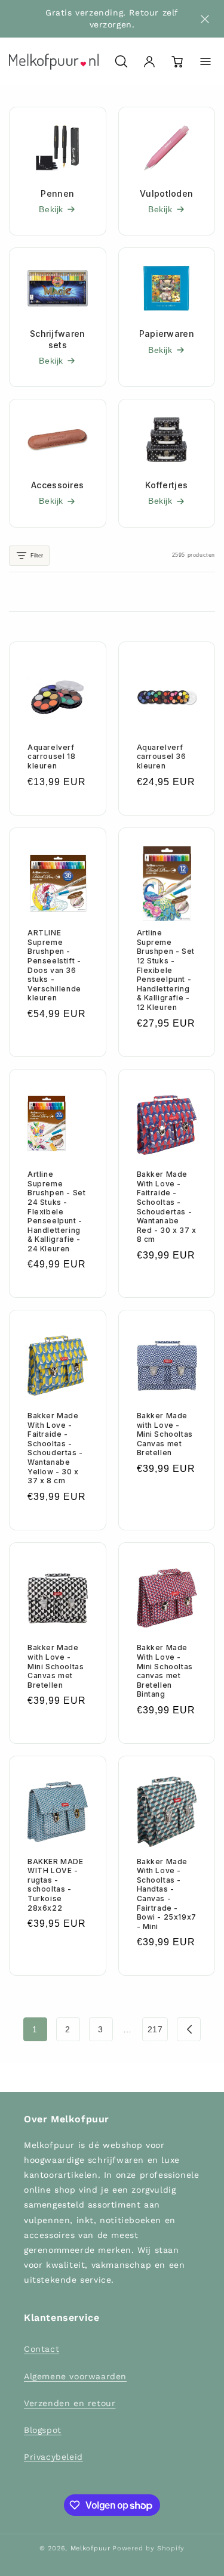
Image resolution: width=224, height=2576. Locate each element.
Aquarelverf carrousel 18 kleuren (51, 757)
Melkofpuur (90, 2548)
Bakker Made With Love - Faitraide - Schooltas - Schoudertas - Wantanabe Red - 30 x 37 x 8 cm (167, 1207)
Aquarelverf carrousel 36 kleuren (162, 757)
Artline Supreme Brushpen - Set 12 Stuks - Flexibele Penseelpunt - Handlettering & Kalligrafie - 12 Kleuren (166, 970)
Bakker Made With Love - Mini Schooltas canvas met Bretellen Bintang (165, 1671)
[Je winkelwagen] (177, 61)
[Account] (149, 61)
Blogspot (43, 2430)
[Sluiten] (205, 19)
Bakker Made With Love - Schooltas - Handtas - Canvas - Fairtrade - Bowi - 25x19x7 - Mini (167, 1894)
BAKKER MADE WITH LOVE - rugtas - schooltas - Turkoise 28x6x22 (56, 1885)
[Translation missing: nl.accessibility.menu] (205, 61)
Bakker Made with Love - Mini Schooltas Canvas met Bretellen (165, 1434)
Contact (42, 2349)
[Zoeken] (121, 61)
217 (155, 2029)
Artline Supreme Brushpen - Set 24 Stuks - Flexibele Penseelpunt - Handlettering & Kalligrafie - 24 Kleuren (56, 1211)
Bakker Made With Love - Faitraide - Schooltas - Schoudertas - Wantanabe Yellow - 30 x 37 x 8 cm (55, 1448)
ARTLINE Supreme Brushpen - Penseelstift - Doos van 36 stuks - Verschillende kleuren (54, 965)
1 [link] (35, 2029)
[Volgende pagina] (189, 2029)
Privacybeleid (53, 2457)
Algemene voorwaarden (75, 2376)
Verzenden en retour (70, 2403)
